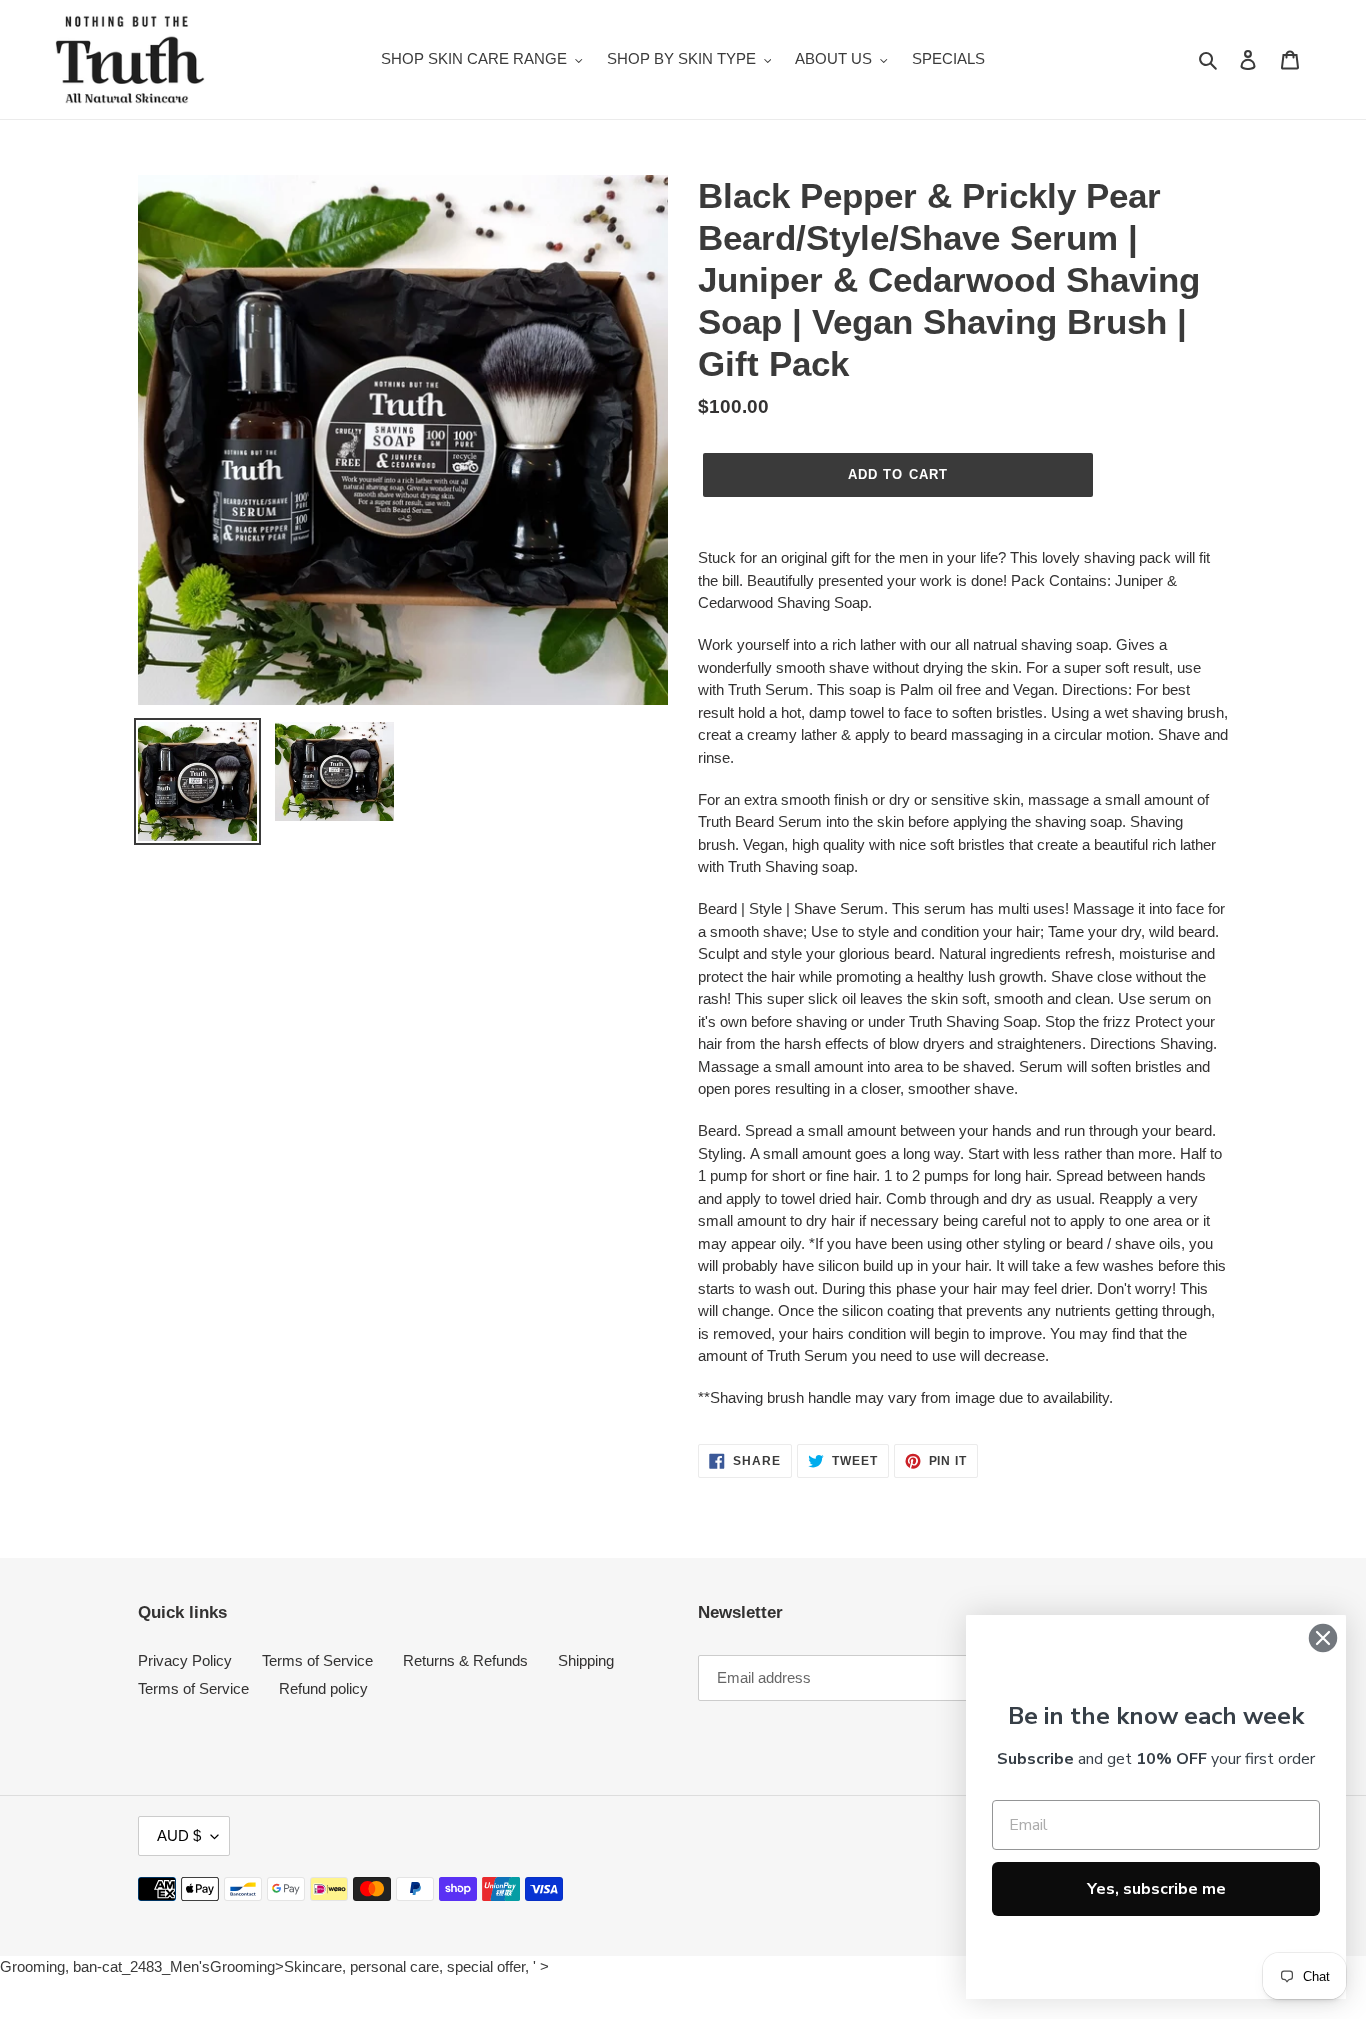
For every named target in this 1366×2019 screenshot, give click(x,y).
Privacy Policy (185, 1660)
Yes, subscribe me (1156, 1889)
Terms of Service (317, 1660)
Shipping (586, 1660)
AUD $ (179, 1835)
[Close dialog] (1323, 1638)
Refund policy (323, 1688)
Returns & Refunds (465, 1660)
